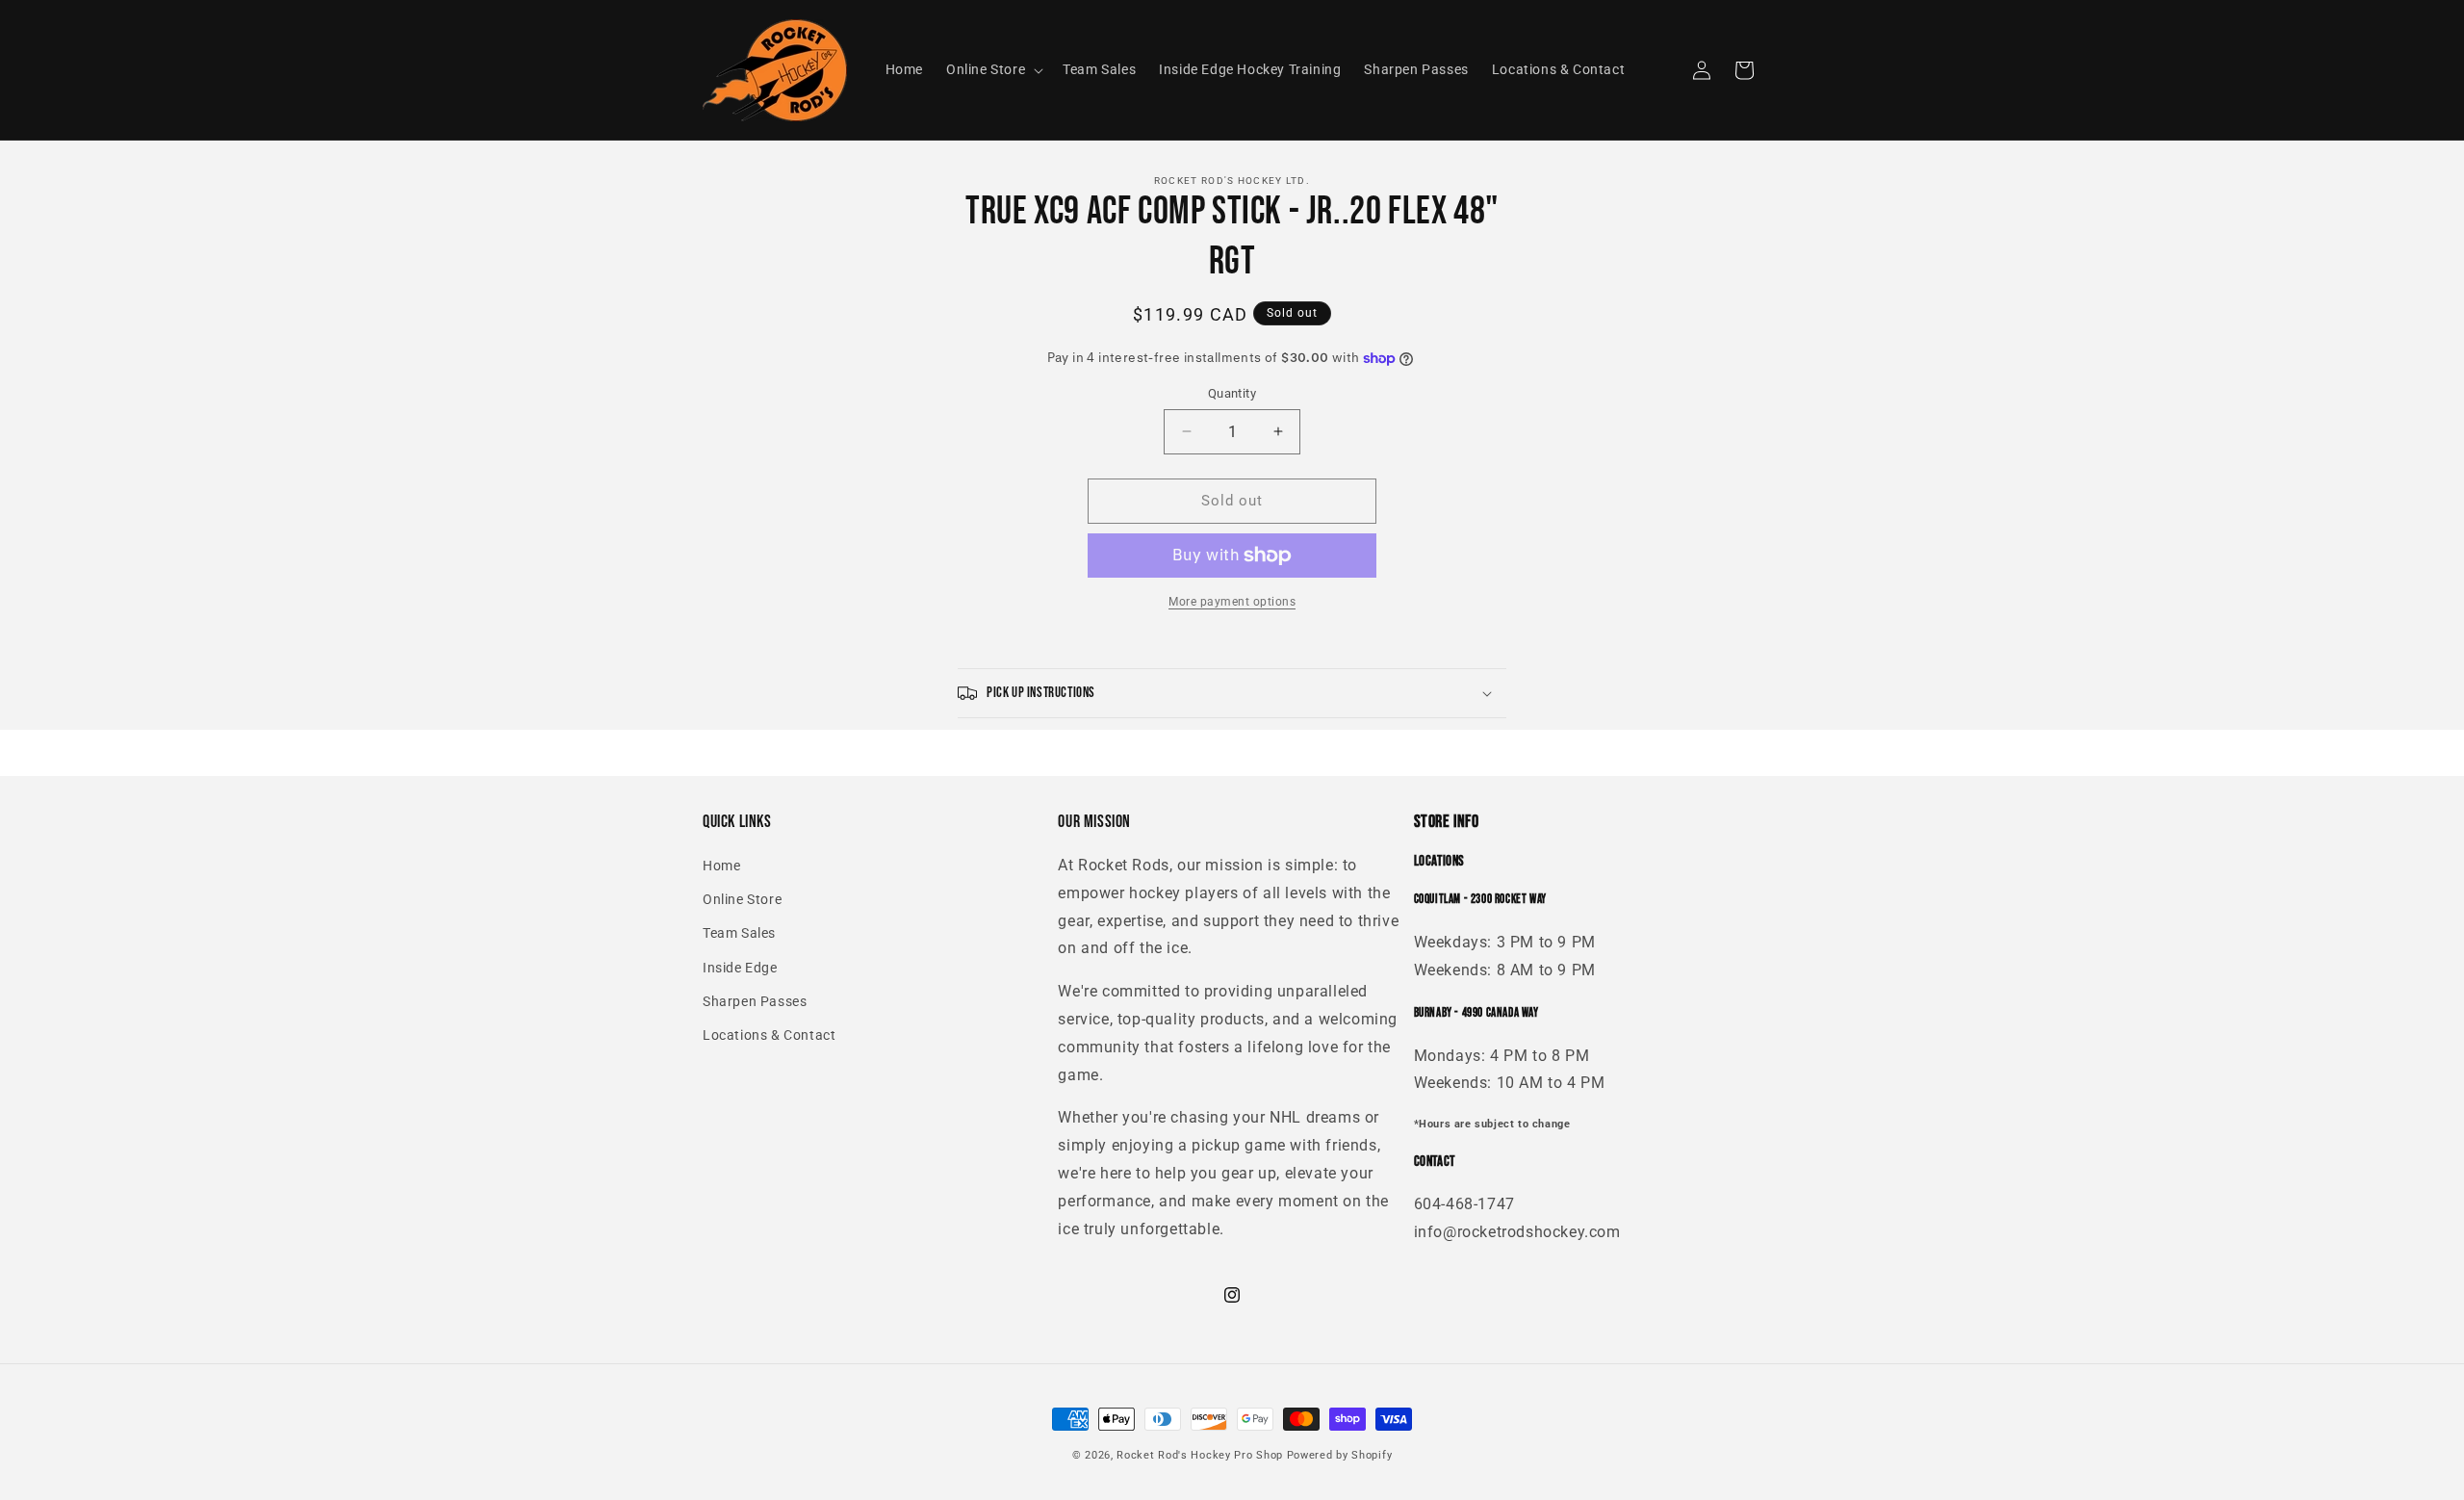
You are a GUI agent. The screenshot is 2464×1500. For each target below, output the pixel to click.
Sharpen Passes (755, 1001)
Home (721, 866)
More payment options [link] (1232, 602)
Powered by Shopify (1340, 1455)
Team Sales (739, 933)
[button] (993, 69)
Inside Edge (740, 968)
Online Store (742, 899)
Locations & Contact (769, 1035)
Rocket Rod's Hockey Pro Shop (1200, 1455)
